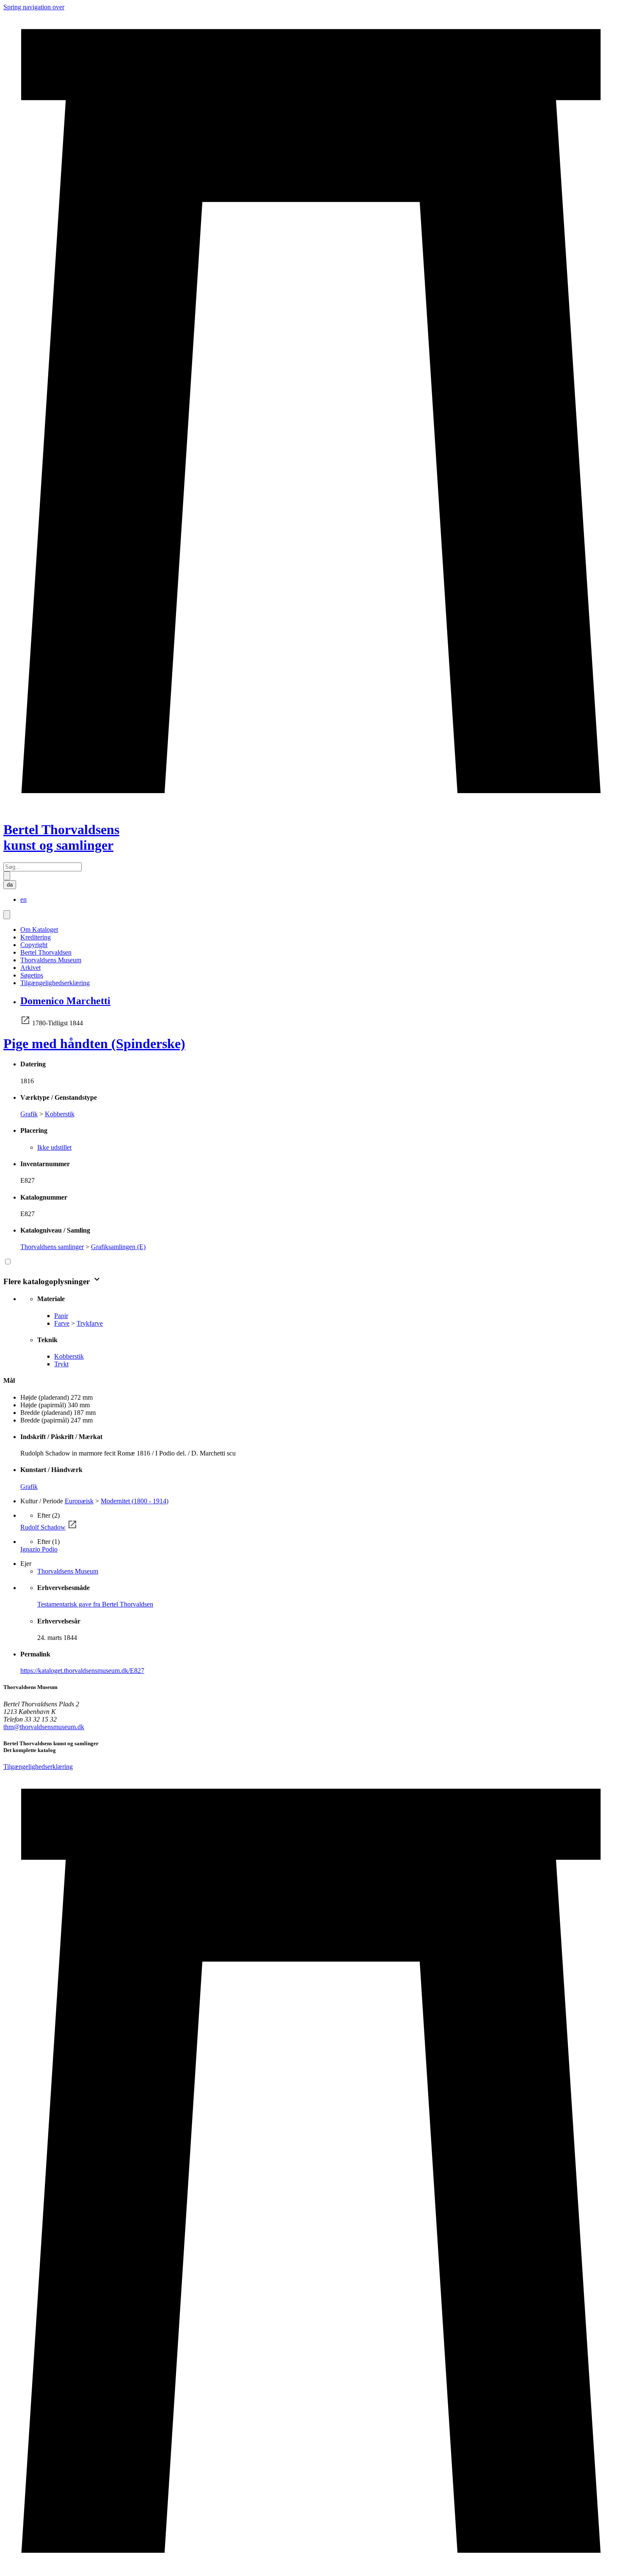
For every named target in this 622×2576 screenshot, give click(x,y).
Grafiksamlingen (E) (118, 1247)
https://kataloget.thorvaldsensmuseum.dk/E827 (82, 1671)
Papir (61, 1316)
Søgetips (32, 975)
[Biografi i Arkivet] (25, 1023)
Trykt (61, 1364)
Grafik (29, 1114)
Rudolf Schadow (43, 1527)
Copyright (34, 945)
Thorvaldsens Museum (51, 960)
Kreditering (36, 937)
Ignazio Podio (39, 1549)
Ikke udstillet (54, 1147)
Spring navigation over (34, 7)
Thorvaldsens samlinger (52, 1247)
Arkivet (30, 968)
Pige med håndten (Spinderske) (94, 1044)
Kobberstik (60, 1114)
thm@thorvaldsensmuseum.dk (44, 1727)
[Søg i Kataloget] (7, 876)
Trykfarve (90, 1323)
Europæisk (79, 1501)
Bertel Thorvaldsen (46, 952)
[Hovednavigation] (7, 915)
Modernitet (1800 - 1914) (135, 1501)
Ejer (26, 1564)
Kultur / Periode (42, 1501)
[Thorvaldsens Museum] (311, 2172)
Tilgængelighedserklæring (55, 983)
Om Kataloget (39, 930)
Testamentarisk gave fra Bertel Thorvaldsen (95, 1604)
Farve (62, 1323)
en (23, 899)
